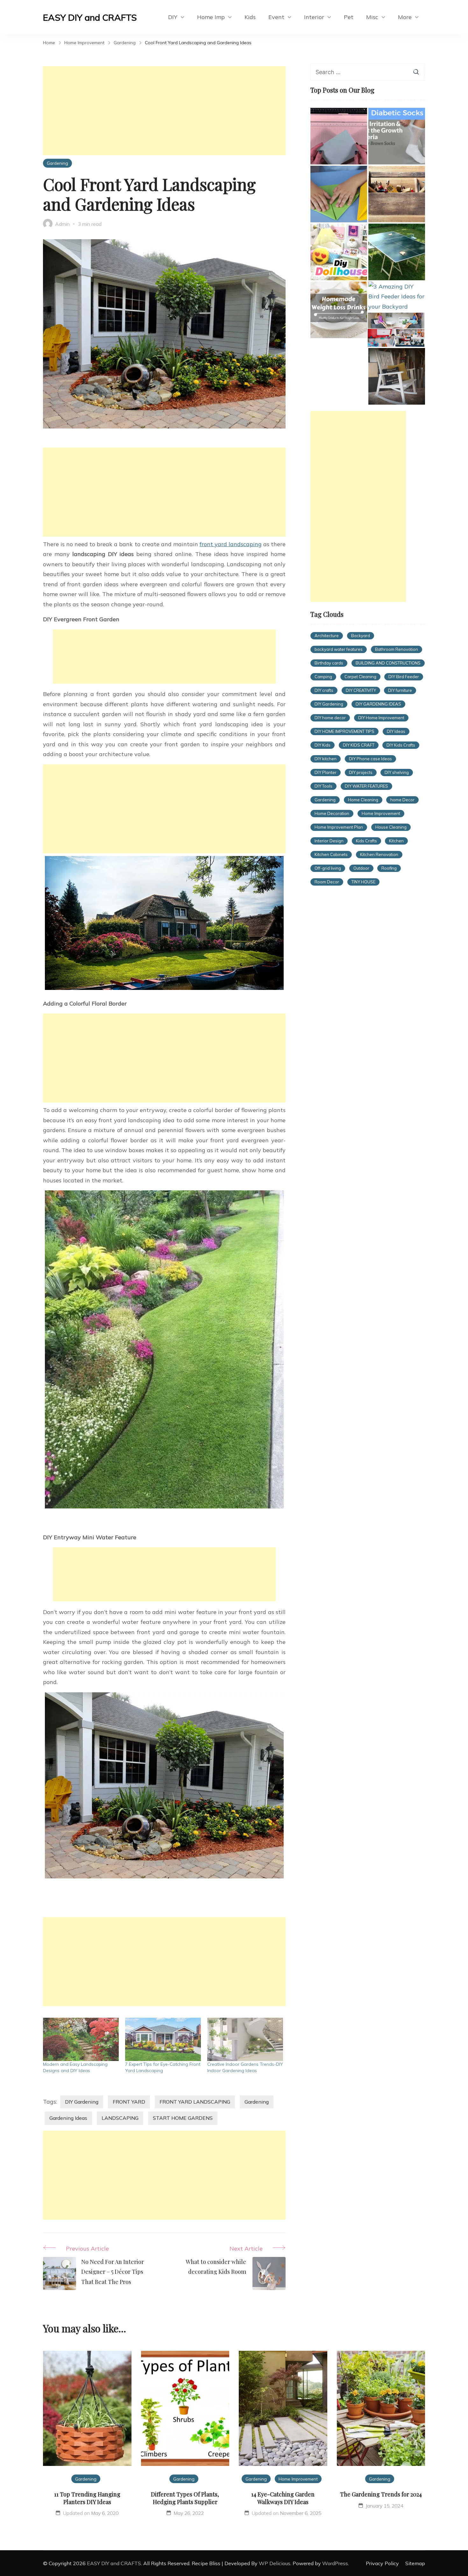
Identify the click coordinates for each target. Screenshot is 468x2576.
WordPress (335, 2563)
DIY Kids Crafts (401, 745)
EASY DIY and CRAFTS (90, 17)
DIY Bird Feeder (404, 677)
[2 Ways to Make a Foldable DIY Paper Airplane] (339, 194)
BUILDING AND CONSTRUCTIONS (388, 663)
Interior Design (329, 841)
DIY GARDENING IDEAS (378, 704)
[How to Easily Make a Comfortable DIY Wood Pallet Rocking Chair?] (397, 376)
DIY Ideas (396, 731)
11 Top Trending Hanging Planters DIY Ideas (87, 2498)
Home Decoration (332, 813)
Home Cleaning (363, 800)
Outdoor (361, 868)
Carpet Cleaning (360, 677)
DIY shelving (397, 772)
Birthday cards (329, 663)
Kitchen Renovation (379, 854)
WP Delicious (275, 2563)
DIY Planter (326, 772)
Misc (372, 17)
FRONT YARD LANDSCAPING (195, 2102)
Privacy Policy (382, 2563)
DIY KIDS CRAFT (359, 745)
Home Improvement (381, 813)
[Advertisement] (164, 111)
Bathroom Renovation (397, 649)
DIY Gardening (82, 2102)
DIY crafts (324, 690)
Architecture (327, 636)
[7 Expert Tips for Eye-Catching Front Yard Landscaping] (163, 2039)
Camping (323, 677)
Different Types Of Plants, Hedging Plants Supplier (185, 2498)
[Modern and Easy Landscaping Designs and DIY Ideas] (81, 2039)
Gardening (57, 163)
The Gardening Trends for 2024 (381, 2494)
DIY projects (361, 772)
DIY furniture (400, 690)
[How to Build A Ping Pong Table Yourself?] (397, 252)
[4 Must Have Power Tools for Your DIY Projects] (397, 194)
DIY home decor (330, 718)
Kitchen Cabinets (331, 854)
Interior (314, 17)
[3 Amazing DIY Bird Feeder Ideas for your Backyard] (397, 297)
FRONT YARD (129, 2102)
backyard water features (339, 649)
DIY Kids (323, 745)
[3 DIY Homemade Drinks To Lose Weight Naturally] (339, 310)
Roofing (389, 868)
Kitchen (396, 841)
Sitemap (415, 2563)
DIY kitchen (326, 759)
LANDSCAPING (120, 2118)
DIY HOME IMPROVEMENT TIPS (344, 731)
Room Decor (327, 882)
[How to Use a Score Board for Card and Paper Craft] (339, 136)
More (405, 17)
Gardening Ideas (68, 2118)
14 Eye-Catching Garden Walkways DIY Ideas (283, 2498)
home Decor (402, 800)
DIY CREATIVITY (361, 690)
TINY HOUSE (363, 882)
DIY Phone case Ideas (370, 759)
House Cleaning (391, 827)
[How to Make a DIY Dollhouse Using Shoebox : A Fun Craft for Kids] (396, 330)
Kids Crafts (366, 841)
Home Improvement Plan (339, 827)
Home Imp (211, 17)
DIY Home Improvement (381, 718)
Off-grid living (328, 868)
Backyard (361, 636)
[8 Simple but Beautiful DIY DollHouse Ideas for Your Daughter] (339, 252)
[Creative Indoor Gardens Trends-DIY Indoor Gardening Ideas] (245, 2039)
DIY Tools (323, 786)
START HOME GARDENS (183, 2118)
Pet (349, 17)
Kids (250, 17)
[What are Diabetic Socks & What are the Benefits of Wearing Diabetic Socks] (397, 136)
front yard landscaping (231, 544)
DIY (173, 17)
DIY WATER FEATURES (366, 786)
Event (276, 17)
